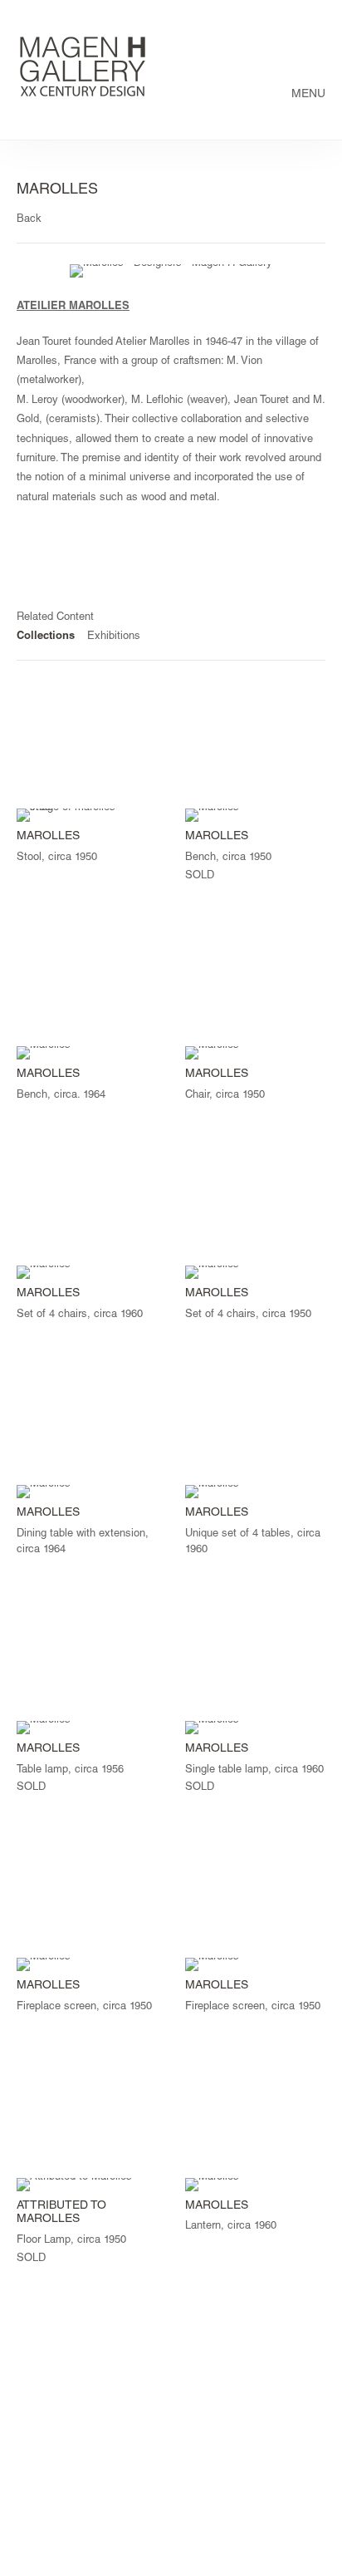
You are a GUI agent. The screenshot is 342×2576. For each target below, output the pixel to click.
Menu (308, 95)
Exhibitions (114, 637)
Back (29, 220)
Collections (46, 637)
